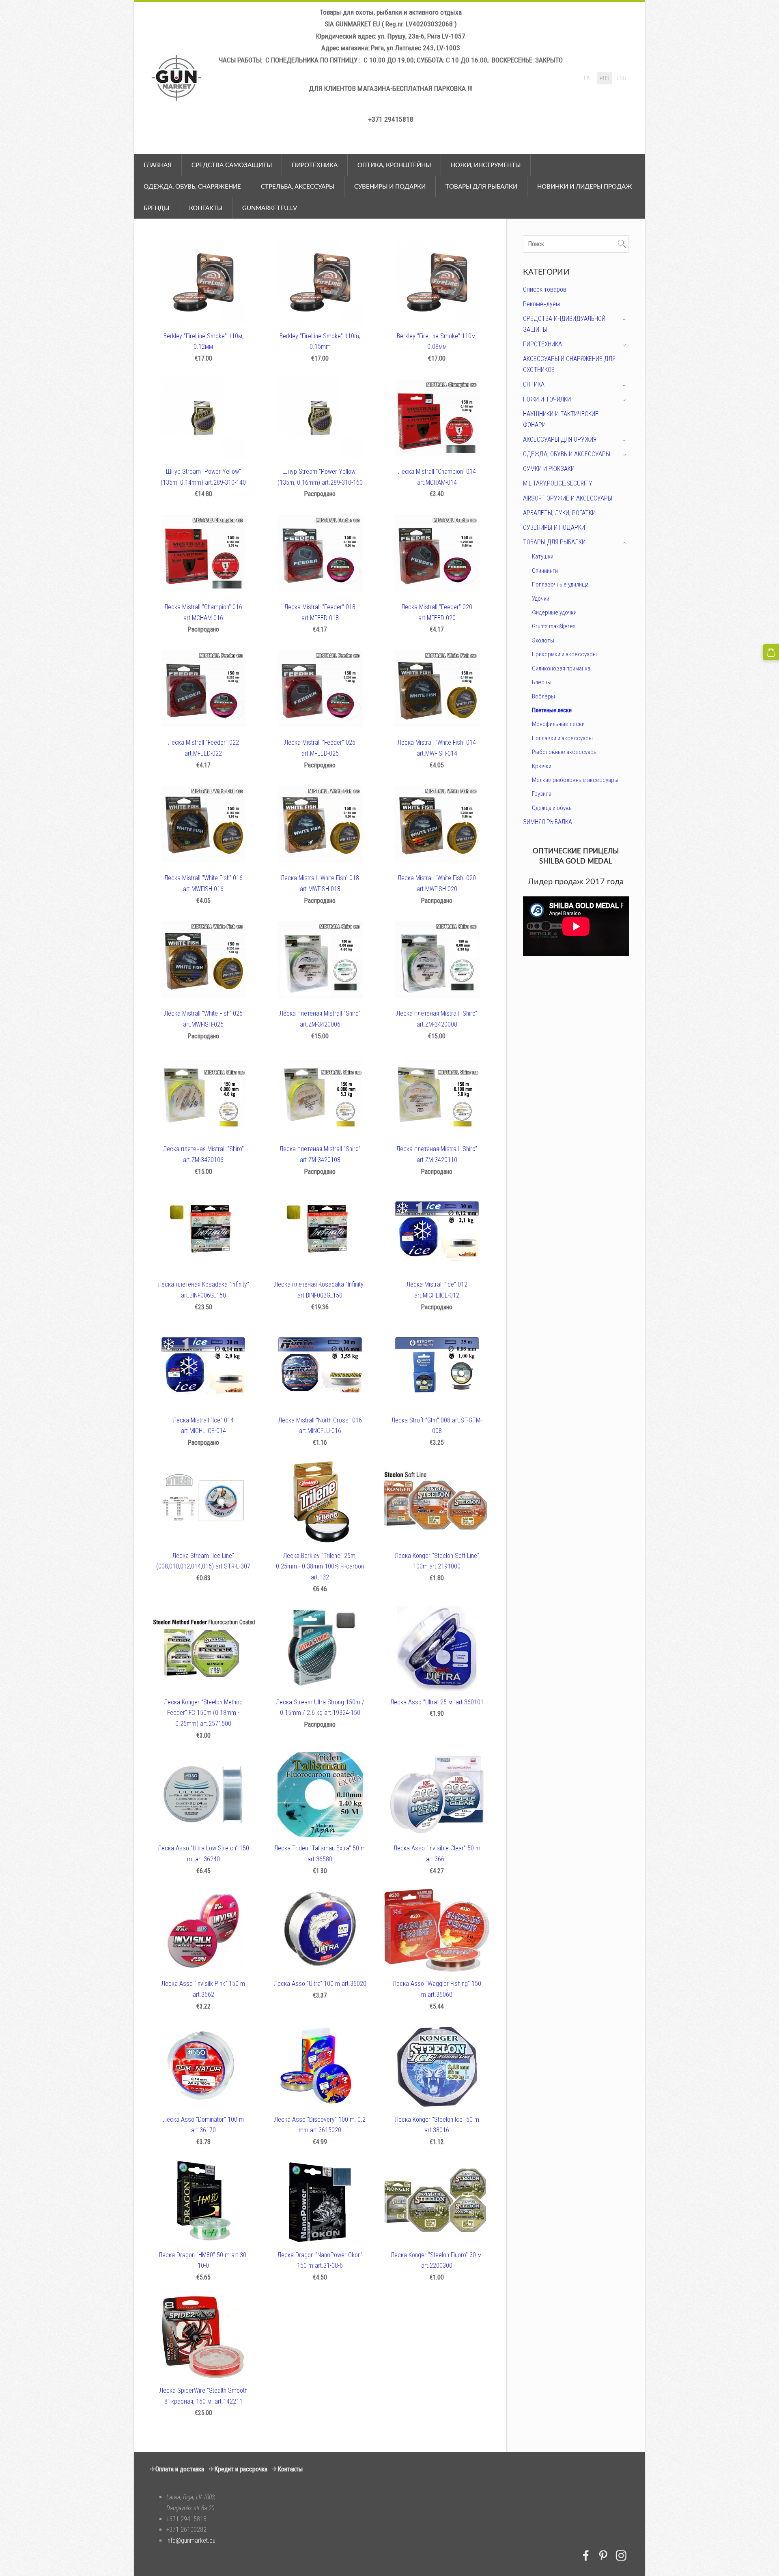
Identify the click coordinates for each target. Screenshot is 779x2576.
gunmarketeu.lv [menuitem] (270, 208)
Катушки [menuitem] (543, 556)
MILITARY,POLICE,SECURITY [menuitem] (558, 483)
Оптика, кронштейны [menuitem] (394, 165)
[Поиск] (622, 244)
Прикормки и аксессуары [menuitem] (564, 654)
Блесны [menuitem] (542, 682)
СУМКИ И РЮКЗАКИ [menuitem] (549, 469)
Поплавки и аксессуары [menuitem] (562, 738)
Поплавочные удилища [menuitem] (560, 584)
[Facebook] (586, 2556)
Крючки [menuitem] (542, 766)
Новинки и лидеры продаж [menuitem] (585, 186)
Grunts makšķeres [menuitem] (554, 626)
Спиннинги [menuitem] (545, 571)
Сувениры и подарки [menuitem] (390, 186)
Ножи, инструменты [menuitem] (486, 165)
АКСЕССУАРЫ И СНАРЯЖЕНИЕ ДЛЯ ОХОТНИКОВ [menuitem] (569, 364)
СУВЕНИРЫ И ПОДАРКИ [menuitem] (554, 527)
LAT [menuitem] (588, 78)
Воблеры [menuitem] (543, 696)
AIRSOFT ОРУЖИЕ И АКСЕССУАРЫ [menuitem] (568, 498)
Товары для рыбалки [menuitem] (481, 186)
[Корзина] (771, 652)
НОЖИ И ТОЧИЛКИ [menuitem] (547, 399)
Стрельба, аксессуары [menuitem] (298, 186)
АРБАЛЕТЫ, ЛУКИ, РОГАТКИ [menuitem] (559, 513)
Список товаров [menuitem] (545, 289)
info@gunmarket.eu (191, 2541)
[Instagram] (621, 2556)
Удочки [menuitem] (541, 599)
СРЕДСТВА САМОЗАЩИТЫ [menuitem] (232, 165)
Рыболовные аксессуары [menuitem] (565, 752)
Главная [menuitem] (158, 165)
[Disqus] (576, 1071)
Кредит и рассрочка (241, 2469)
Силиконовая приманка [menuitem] (561, 668)
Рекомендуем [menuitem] (541, 304)
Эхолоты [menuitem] (543, 640)
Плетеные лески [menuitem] (552, 710)
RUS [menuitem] (605, 78)
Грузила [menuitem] (542, 794)
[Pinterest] (603, 2556)
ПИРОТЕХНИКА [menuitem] (315, 165)
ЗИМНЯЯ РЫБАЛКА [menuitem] (548, 822)
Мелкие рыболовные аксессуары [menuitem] (575, 780)
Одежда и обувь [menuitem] (552, 808)
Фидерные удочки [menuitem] (554, 612)
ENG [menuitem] (621, 78)
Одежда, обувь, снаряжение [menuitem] (192, 186)
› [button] (625, 319)
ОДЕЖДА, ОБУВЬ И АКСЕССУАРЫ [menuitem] (567, 454)
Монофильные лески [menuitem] (558, 724)
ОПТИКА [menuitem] (534, 384)
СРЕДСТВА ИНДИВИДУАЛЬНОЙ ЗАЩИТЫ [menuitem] (564, 324)
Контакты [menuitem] (206, 208)
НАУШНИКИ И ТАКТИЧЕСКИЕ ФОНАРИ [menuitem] (561, 419)
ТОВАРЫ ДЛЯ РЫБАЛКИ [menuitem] (554, 542)
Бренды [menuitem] (156, 208)
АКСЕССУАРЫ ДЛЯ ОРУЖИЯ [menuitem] (560, 439)
